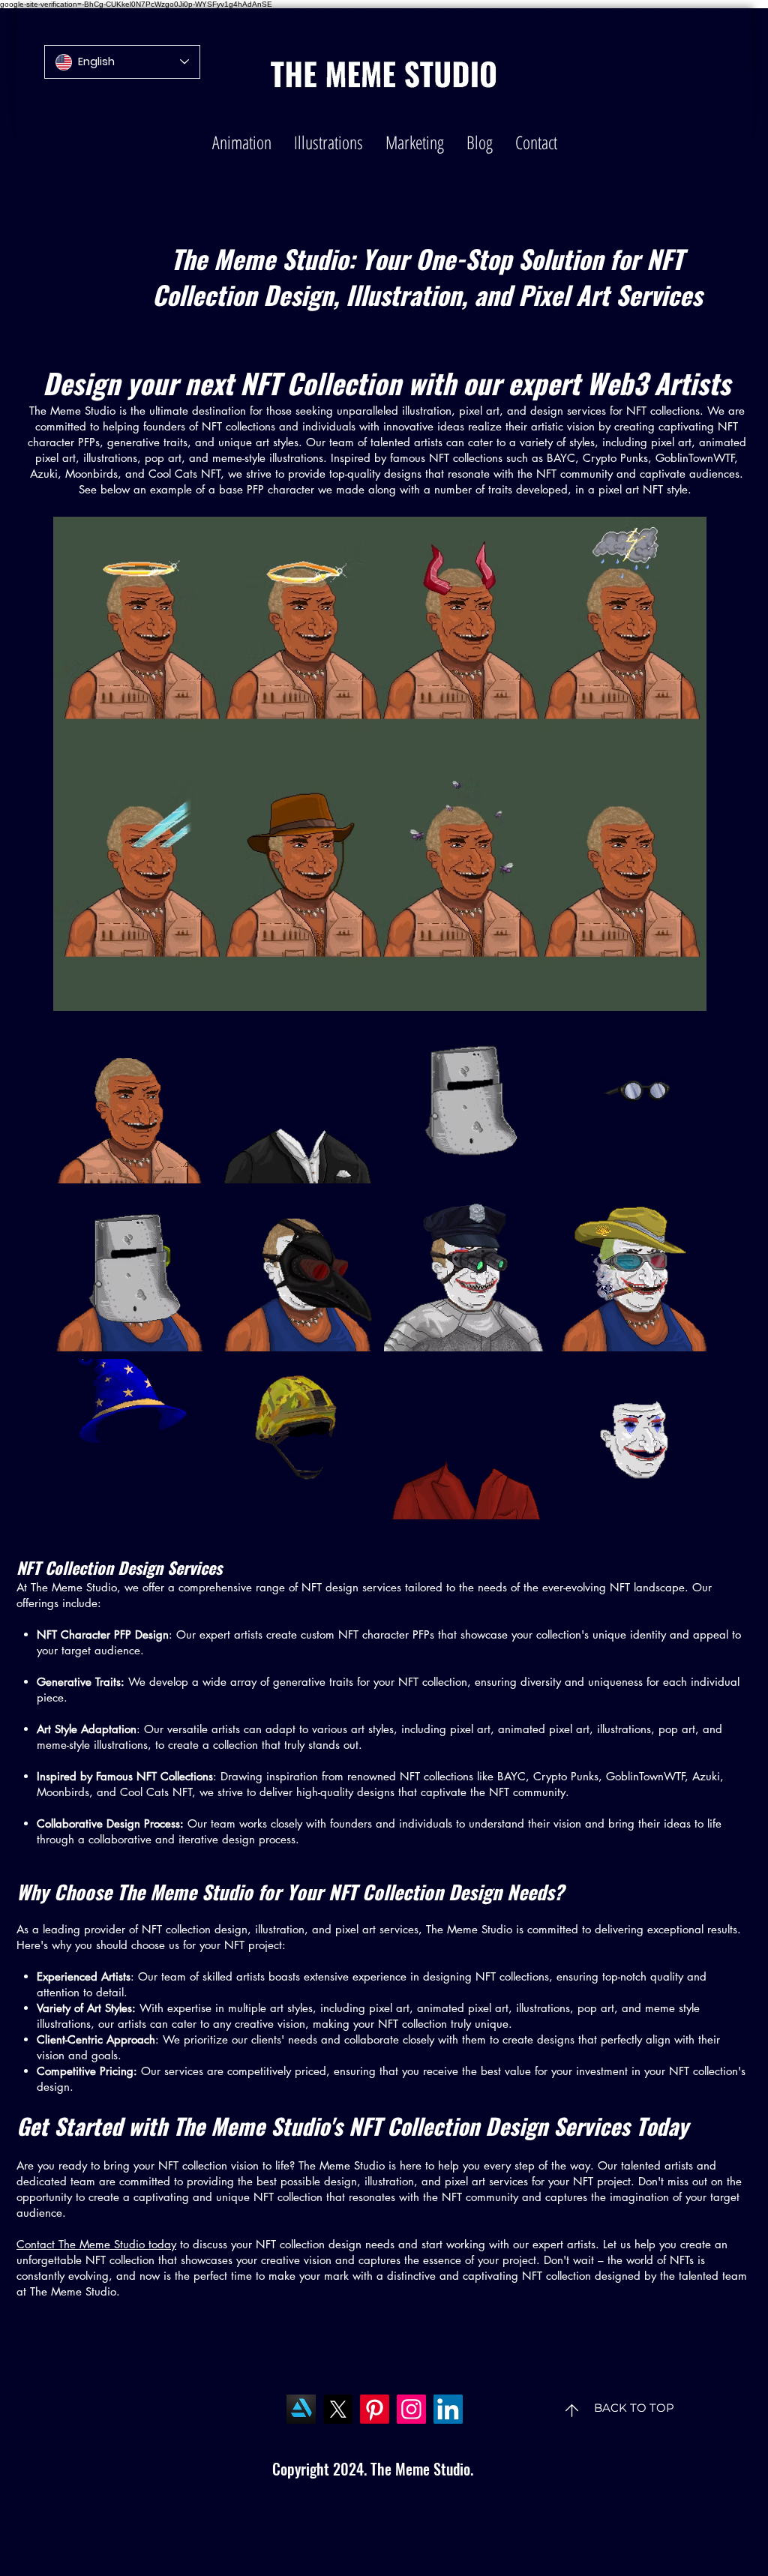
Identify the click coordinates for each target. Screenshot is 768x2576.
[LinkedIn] (448, 2409)
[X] (338, 2409)
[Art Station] (301, 2409)
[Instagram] (411, 2409)
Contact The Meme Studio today (96, 2244)
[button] (242, 142)
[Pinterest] (375, 2409)
